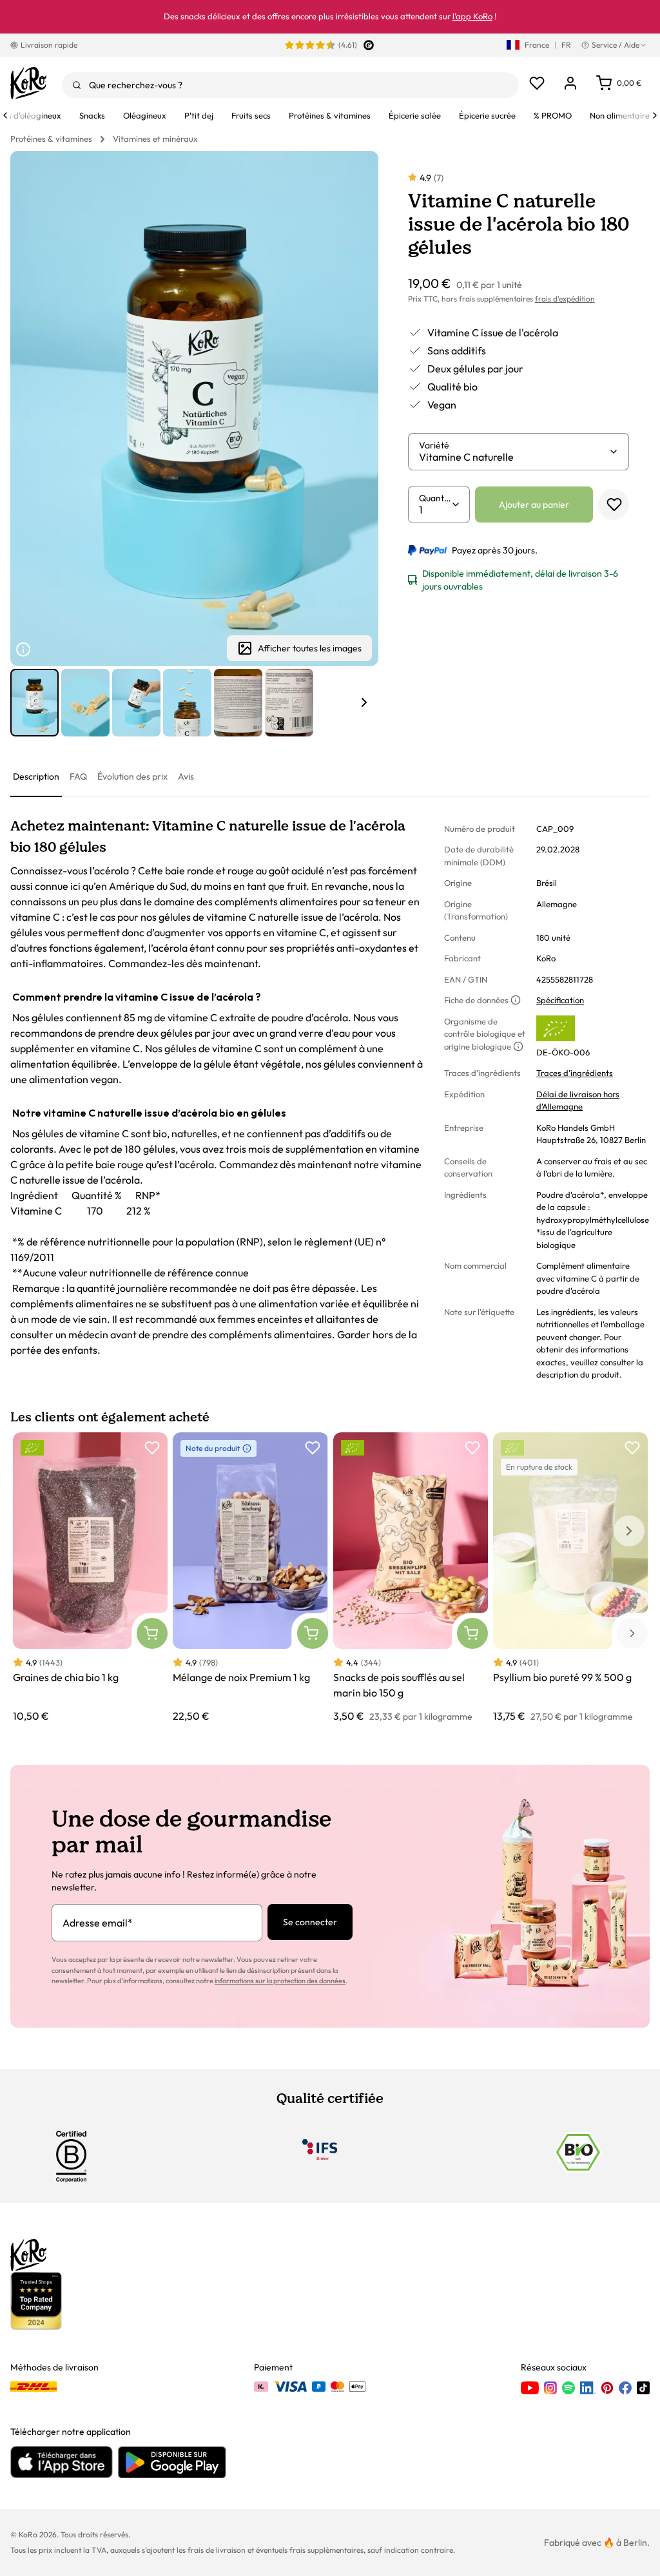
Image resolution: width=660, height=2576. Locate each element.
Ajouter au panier (534, 505)
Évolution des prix (132, 776)
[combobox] (290, 85)
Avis (186, 776)
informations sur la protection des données (280, 1981)
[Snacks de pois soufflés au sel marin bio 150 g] (411, 1578)
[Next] (655, 115)
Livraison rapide (49, 45)
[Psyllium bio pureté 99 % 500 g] (570, 1578)
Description (36, 776)
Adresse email (98, 1923)
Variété (434, 445)
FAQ (78, 776)
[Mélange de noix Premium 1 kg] (250, 1578)
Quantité (435, 498)
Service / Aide (616, 45)
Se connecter (310, 1922)
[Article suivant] (364, 702)
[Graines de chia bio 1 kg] (90, 1578)
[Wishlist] (537, 83)
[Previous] (5, 115)
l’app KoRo (472, 16)
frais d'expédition (565, 299)
